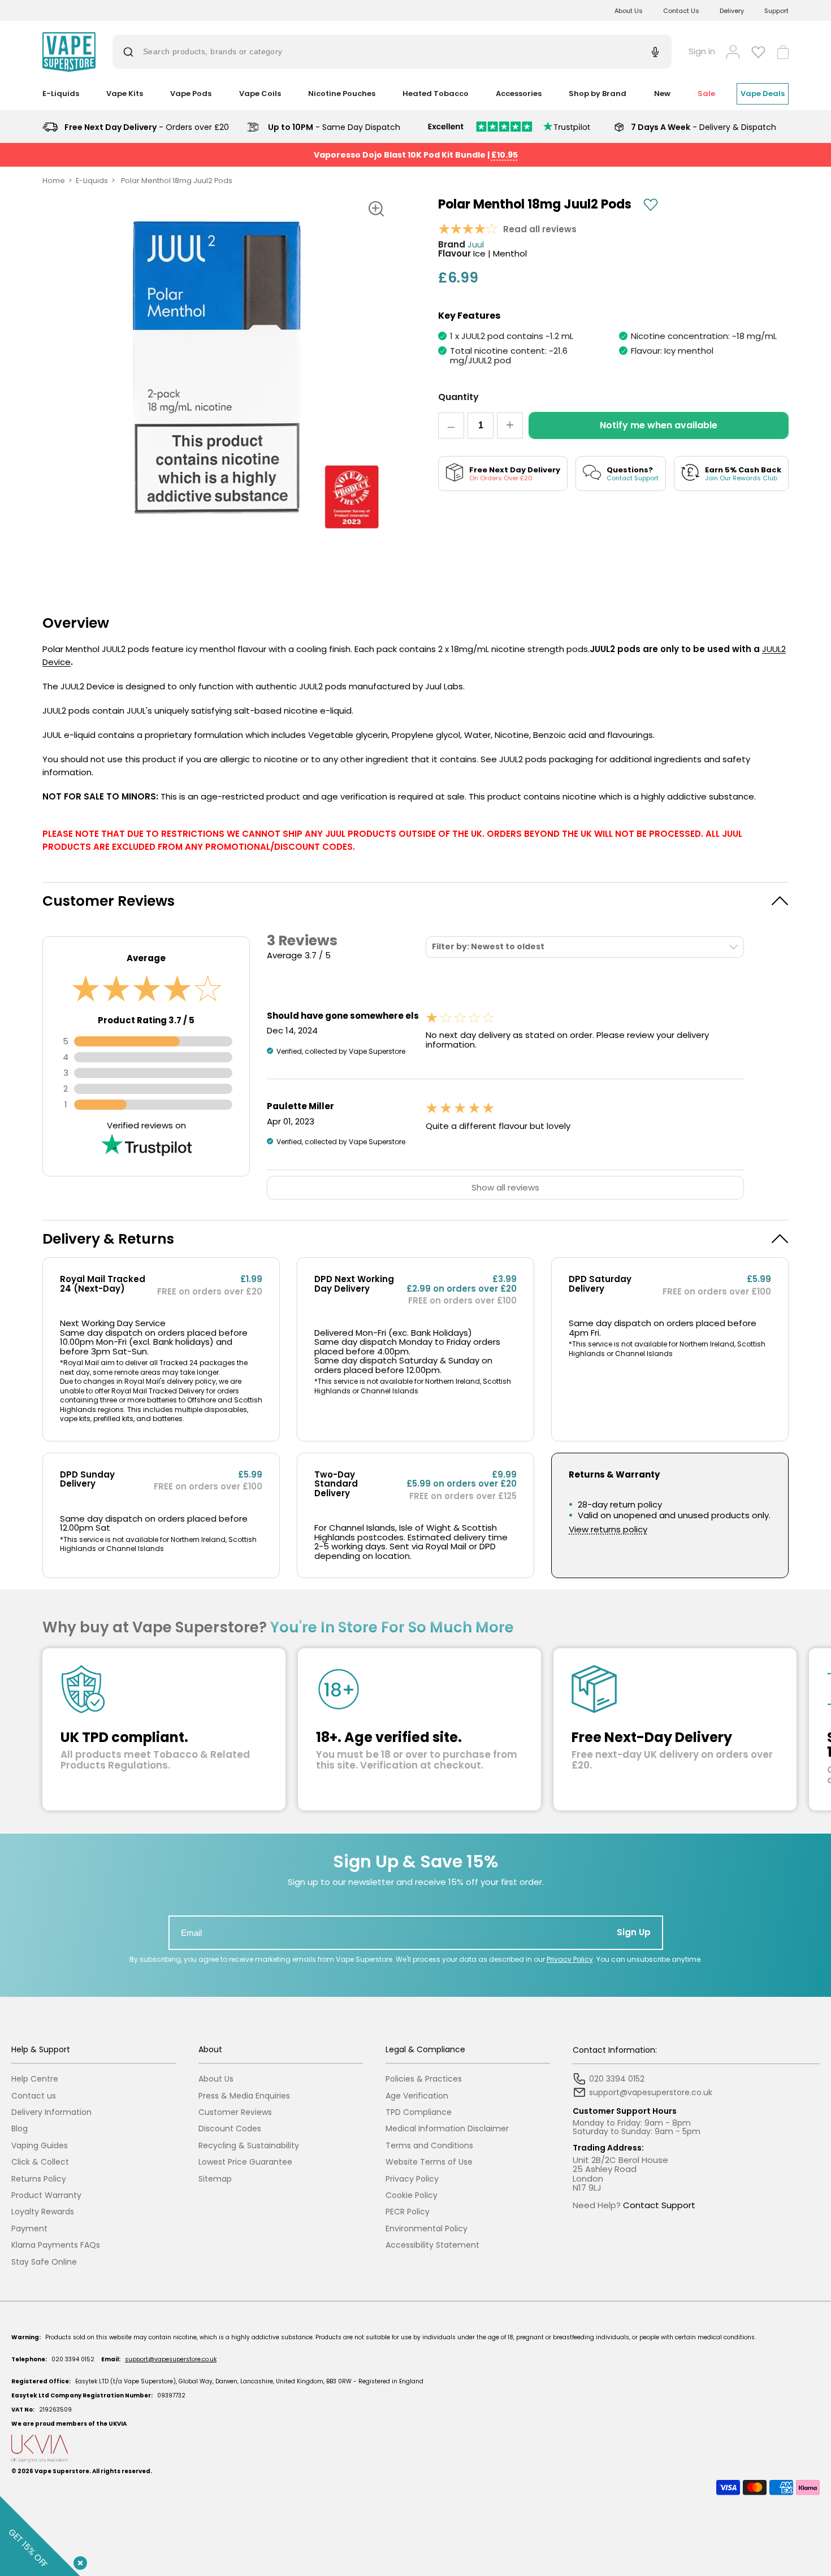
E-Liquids (92, 181)
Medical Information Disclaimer (447, 2129)
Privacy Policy (570, 1959)
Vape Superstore (62, 2471)
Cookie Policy (412, 2195)
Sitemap (215, 2179)
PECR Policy (408, 2212)
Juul (476, 245)
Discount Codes (230, 2129)
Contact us (34, 2096)
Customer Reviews (235, 2112)
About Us (629, 11)
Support (776, 11)
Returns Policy (39, 2179)
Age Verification (417, 2096)
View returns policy (608, 1530)
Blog (20, 2129)
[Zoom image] (376, 209)
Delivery (732, 11)
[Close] (78, 2561)
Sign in (702, 52)
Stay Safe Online (44, 2262)
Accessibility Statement (432, 2245)
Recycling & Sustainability (249, 2146)
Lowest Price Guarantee (245, 2162)
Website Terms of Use (429, 2162)
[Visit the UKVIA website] (415, 2449)
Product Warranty (46, 2195)
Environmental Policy (427, 2229)
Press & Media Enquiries (244, 2096)
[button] (415, 901)
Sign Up (634, 1932)
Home (54, 181)
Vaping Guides (40, 2146)
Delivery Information (51, 2112)
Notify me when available (659, 425)
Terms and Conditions (429, 2146)
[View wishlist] (758, 52)
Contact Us (681, 11)
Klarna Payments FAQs (56, 2245)
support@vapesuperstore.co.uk (171, 2359)
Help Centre (35, 2079)
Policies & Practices (424, 2079)
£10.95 (505, 155)
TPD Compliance (419, 2112)
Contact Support (659, 2205)
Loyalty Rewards (43, 2212)
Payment (29, 2229)
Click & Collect (40, 2162)
